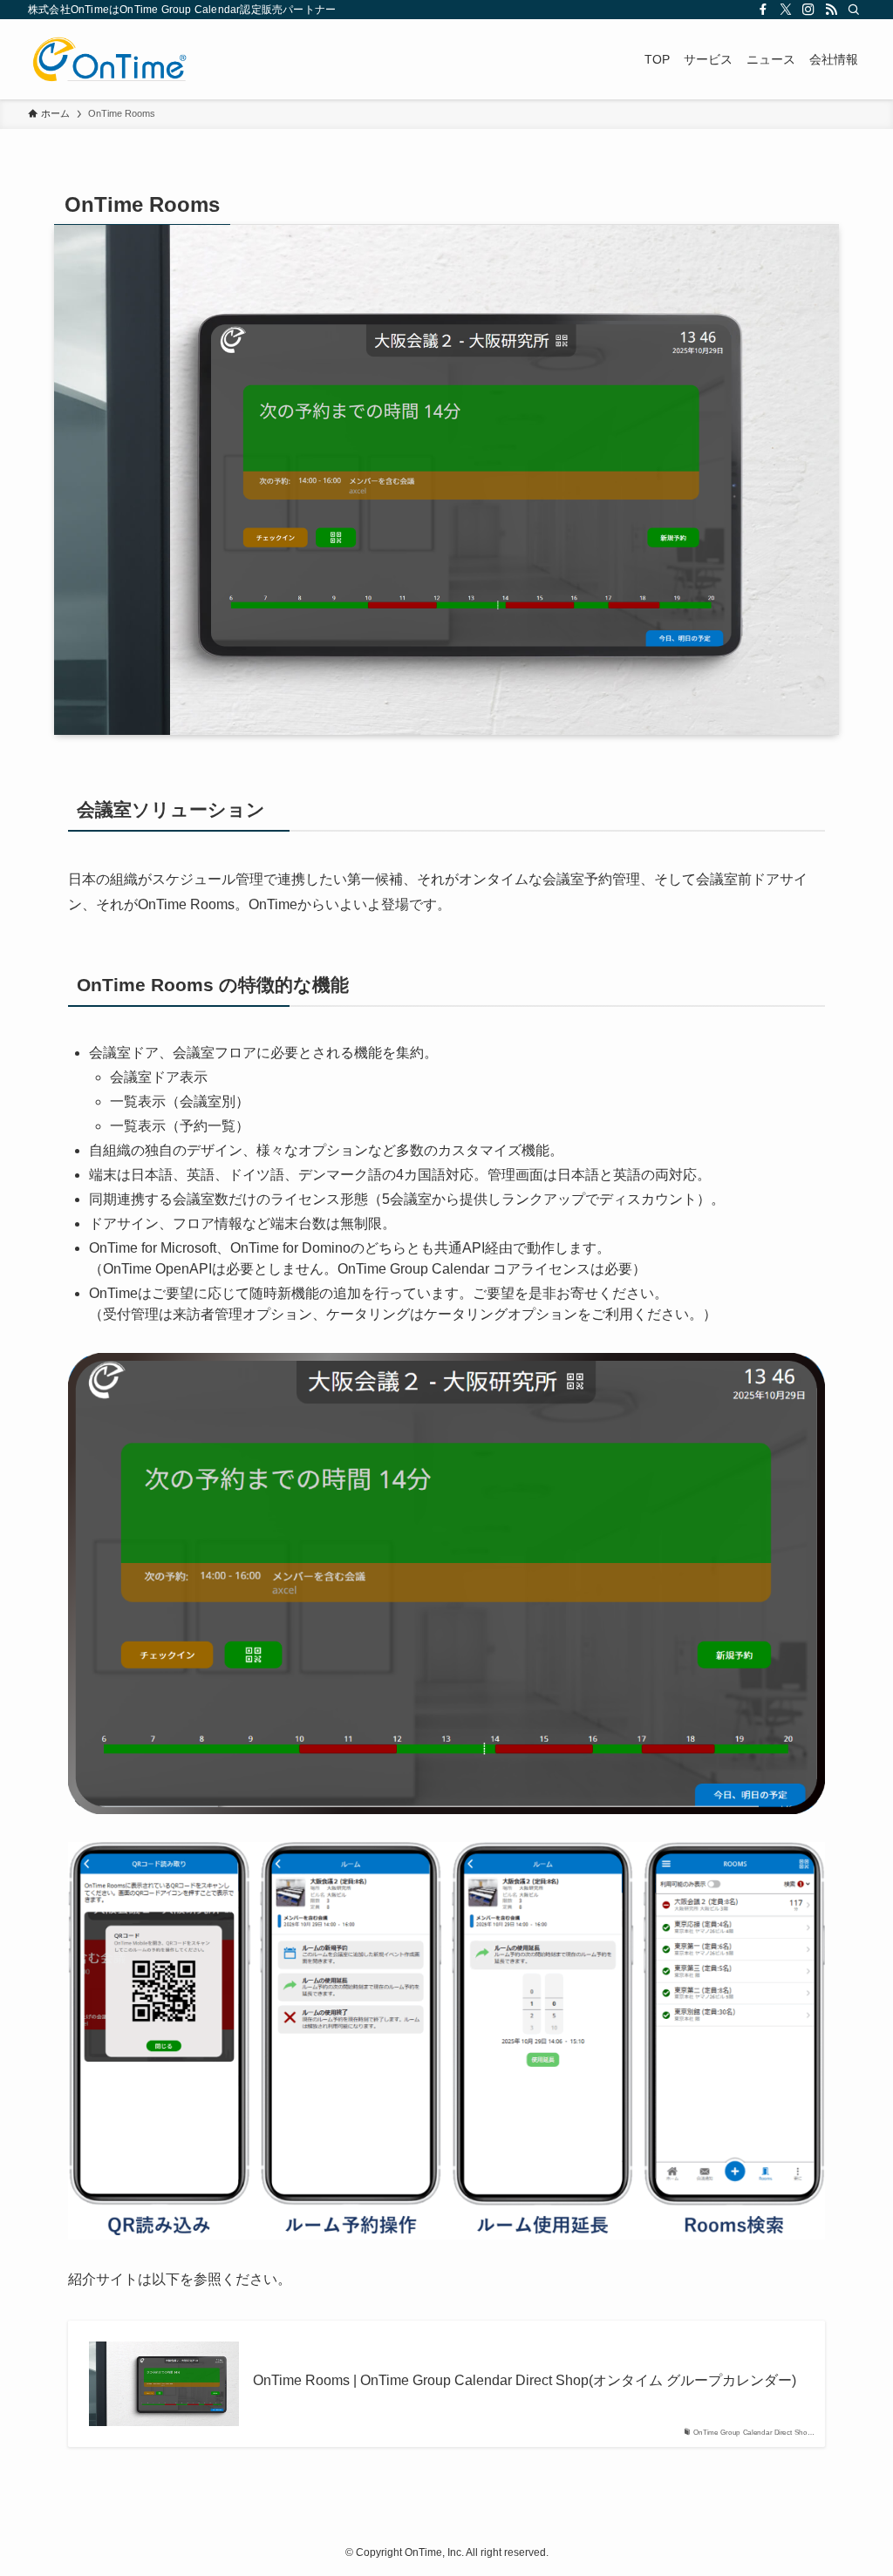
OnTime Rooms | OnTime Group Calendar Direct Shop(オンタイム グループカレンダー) (525, 2380)
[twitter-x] (786, 10)
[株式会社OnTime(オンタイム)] (109, 59)
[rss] (831, 10)
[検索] (854, 10)
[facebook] (763, 10)
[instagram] (808, 10)
